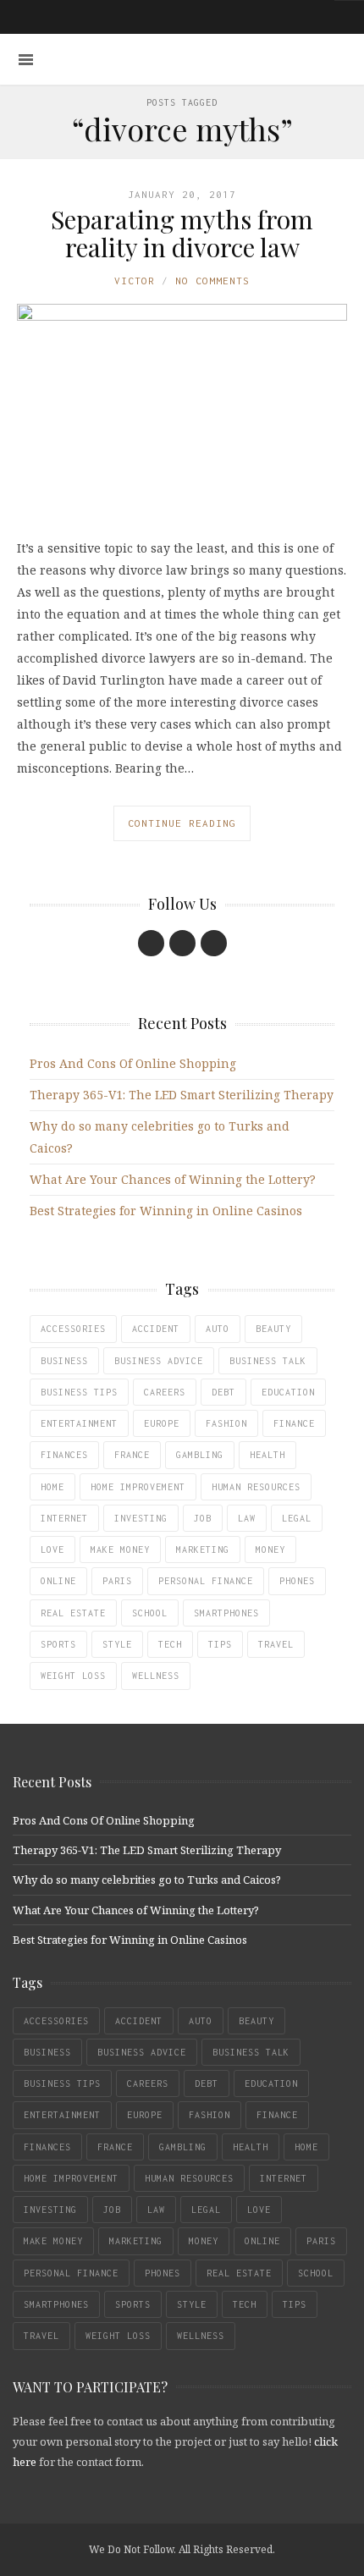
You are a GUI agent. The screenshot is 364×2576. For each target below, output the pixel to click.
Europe (162, 1423)
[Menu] (26, 60)
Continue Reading (182, 823)
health (267, 1455)
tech (170, 1644)
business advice (159, 1361)
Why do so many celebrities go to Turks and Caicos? (147, 1880)
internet (64, 1518)
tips (220, 1644)
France (132, 1455)
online (58, 1581)
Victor (135, 281)
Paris (117, 1581)
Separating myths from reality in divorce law (182, 233)
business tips (79, 1392)
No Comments (212, 281)
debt (223, 1392)
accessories (73, 1329)
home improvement (138, 1487)
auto (218, 1329)
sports (58, 1644)
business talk (268, 1361)
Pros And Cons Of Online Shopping (133, 1063)
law (247, 1518)
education (288, 1392)
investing (141, 1518)
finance (294, 1423)
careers (165, 1392)
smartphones (226, 1613)
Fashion (226, 1423)
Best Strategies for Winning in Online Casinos (166, 1211)
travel (276, 1644)
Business (64, 1361)
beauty (273, 1329)
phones (297, 1581)
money (270, 1549)
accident (156, 1329)
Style (117, 1644)
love (52, 1549)
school (150, 1613)
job (203, 1518)
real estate (73, 1613)
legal (297, 1518)
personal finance (206, 1581)
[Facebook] (151, 943)
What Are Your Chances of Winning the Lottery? (173, 1179)
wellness (156, 1676)
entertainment (79, 1423)
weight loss (73, 1676)
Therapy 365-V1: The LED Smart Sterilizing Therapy (182, 1095)
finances (64, 1455)
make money (120, 1549)
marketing (203, 1549)
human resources (256, 1487)
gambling (200, 1455)
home (52, 1487)
